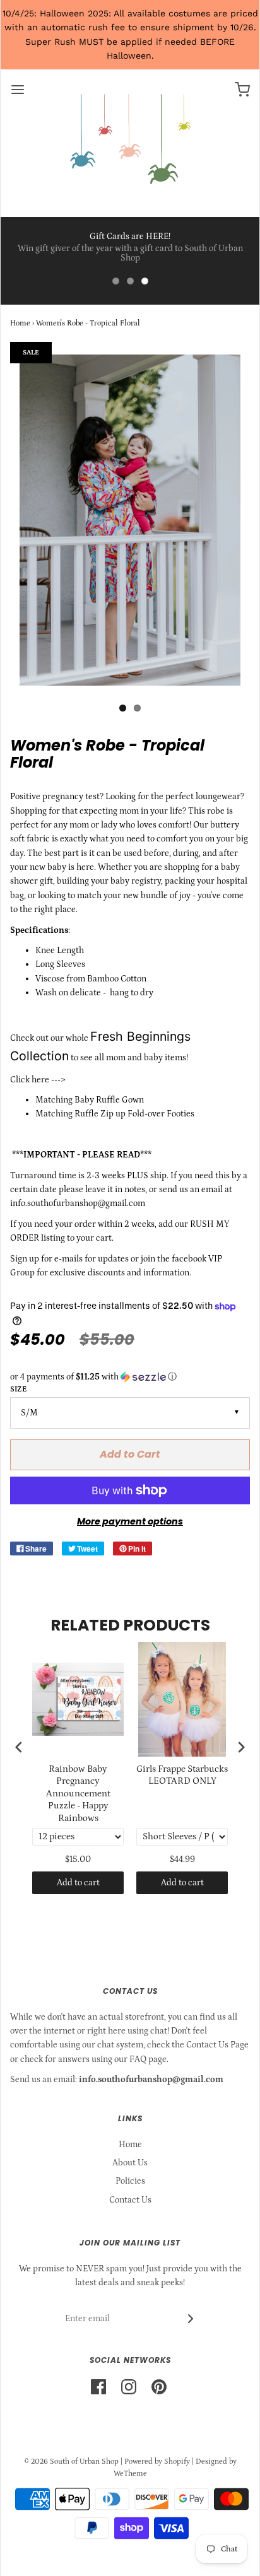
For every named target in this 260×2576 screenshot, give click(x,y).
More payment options (130, 1521)
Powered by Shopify (157, 2462)
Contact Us (130, 2200)
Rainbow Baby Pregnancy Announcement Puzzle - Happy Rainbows (78, 1794)
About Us (130, 2163)
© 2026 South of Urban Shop (71, 2462)
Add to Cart (130, 1454)
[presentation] (19, 1747)
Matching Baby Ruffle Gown (90, 1100)
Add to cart (78, 1883)
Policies (130, 2181)
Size (18, 1389)
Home (20, 323)
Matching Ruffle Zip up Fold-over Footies (115, 1114)
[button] (130, 1377)
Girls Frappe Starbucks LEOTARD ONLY (182, 1775)
